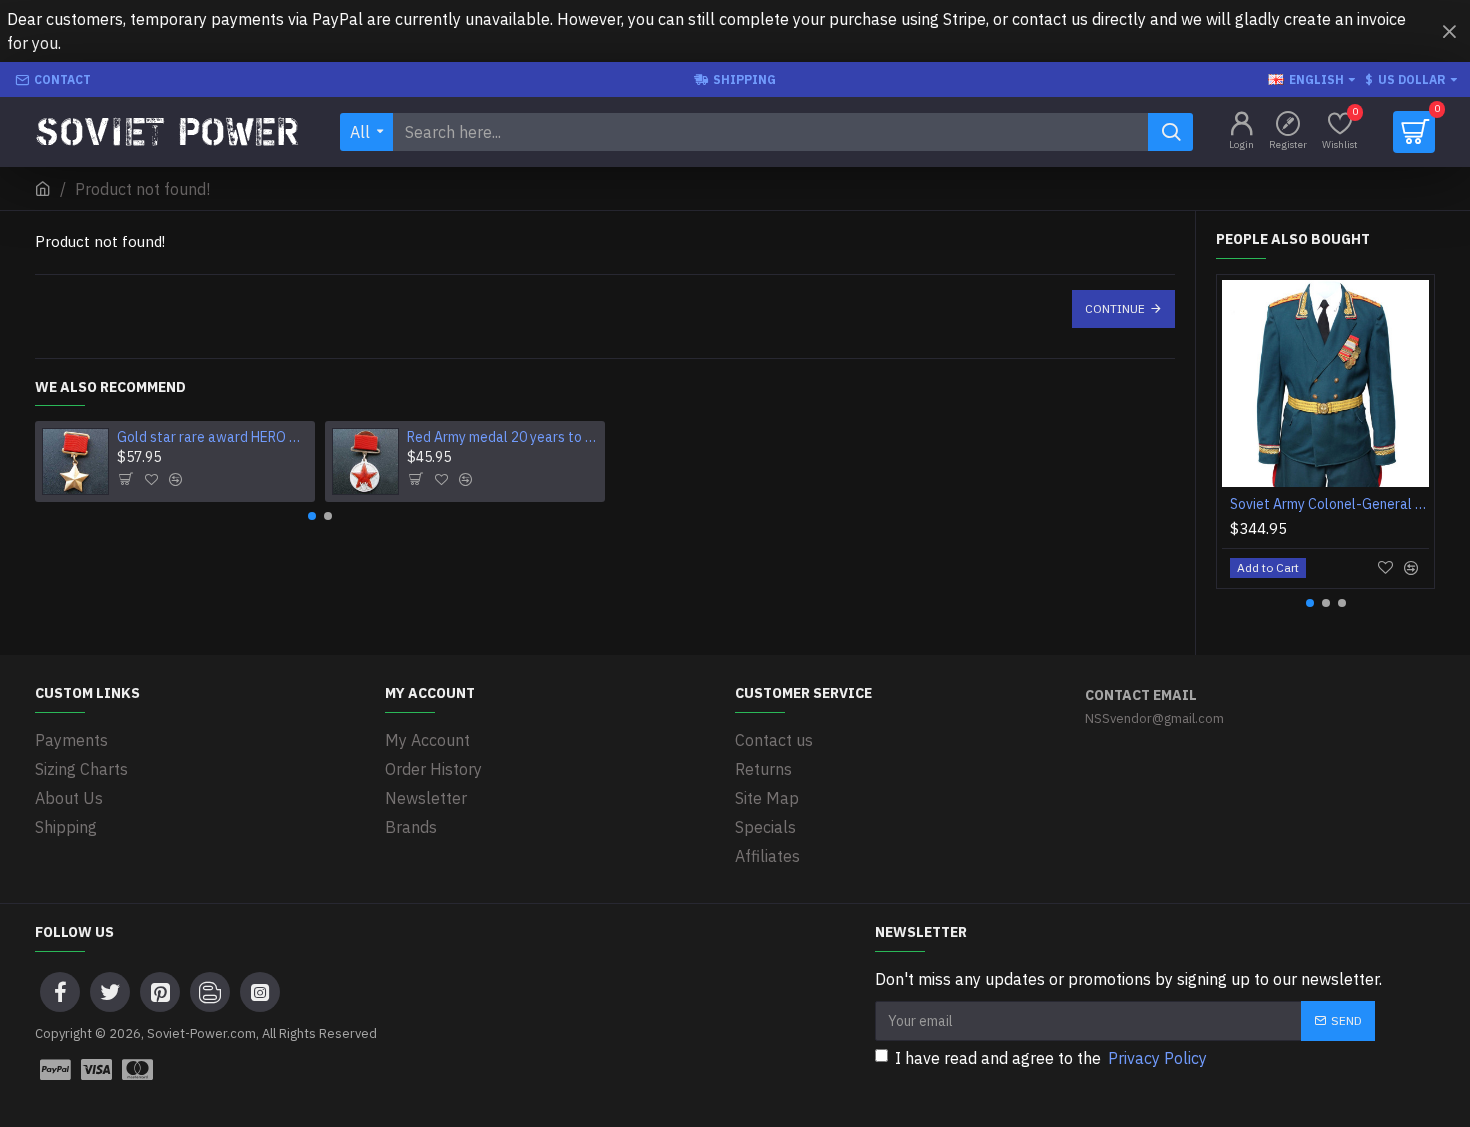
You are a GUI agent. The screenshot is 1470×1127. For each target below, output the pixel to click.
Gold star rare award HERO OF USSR (213, 437)
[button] (312, 516)
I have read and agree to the (1051, 1058)
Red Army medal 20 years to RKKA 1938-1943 (503, 437)
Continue (1115, 308)
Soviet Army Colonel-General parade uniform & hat (1329, 504)
